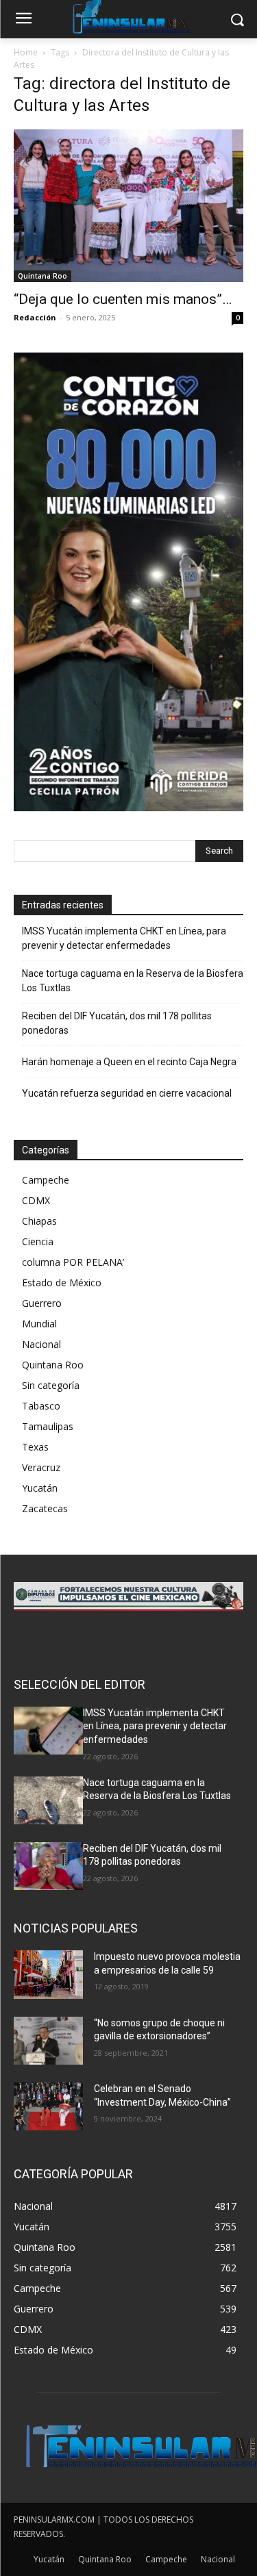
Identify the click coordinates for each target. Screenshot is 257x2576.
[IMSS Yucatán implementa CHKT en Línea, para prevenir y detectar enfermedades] (48, 1731)
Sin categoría (51, 1385)
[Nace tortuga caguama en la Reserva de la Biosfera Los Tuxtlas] (48, 1800)
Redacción (35, 317)
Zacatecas (45, 1508)
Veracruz (41, 1467)
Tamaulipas (48, 1426)
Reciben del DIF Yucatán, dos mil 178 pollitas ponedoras (117, 1023)
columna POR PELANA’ (73, 1262)
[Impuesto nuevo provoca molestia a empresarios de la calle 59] (48, 1974)
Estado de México (62, 1283)
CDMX (36, 1200)
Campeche (46, 1180)
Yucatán (40, 1488)
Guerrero (42, 1303)
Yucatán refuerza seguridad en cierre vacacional (127, 1093)
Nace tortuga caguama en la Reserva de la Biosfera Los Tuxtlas (133, 981)
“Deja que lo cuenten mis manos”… (123, 299)
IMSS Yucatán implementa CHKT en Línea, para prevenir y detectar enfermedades (124, 938)
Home (26, 52)
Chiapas (39, 1221)
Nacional (41, 1344)
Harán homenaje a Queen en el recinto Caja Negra (129, 1062)
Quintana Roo (42, 276)
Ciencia (38, 1241)
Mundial (39, 1324)
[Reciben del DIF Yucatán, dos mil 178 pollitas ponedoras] (48, 1866)
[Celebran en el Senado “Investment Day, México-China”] (48, 2106)
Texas (35, 1447)
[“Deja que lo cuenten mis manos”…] (128, 206)
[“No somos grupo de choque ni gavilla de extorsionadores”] (48, 2041)
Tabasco (41, 1406)
